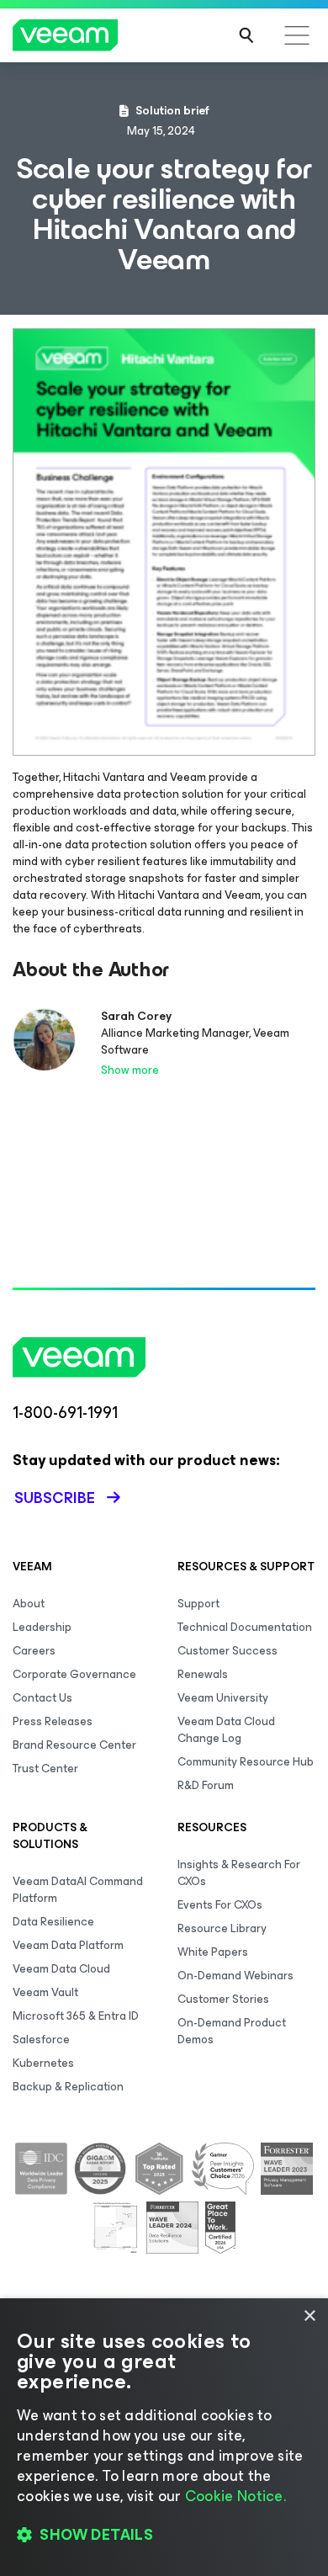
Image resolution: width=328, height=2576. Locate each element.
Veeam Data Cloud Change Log (226, 1730)
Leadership (42, 1627)
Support (198, 1604)
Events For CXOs (220, 1905)
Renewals (203, 1674)
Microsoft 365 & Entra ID (76, 2016)
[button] (164, 2535)
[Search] (246, 35)
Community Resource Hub (246, 1762)
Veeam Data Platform (68, 1945)
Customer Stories (223, 1999)
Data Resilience (53, 1922)
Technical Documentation (245, 1627)
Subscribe (55, 1498)
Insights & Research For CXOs (239, 1873)
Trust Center (45, 1769)
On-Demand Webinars (235, 1976)
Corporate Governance (74, 1674)
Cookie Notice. (235, 2496)
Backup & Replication (68, 2087)
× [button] (309, 2316)
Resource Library (222, 1928)
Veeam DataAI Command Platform (78, 1890)
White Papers (213, 1952)
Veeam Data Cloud (61, 1969)
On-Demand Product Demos (232, 2031)
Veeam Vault (45, 1992)
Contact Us (42, 1698)
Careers (34, 1651)
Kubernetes (43, 2063)
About (29, 1604)
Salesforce (41, 2040)
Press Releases (53, 1721)
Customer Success (227, 1651)
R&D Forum (206, 1785)
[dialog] (164, 2437)
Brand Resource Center (74, 1745)
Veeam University (223, 1698)
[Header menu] (297, 35)
